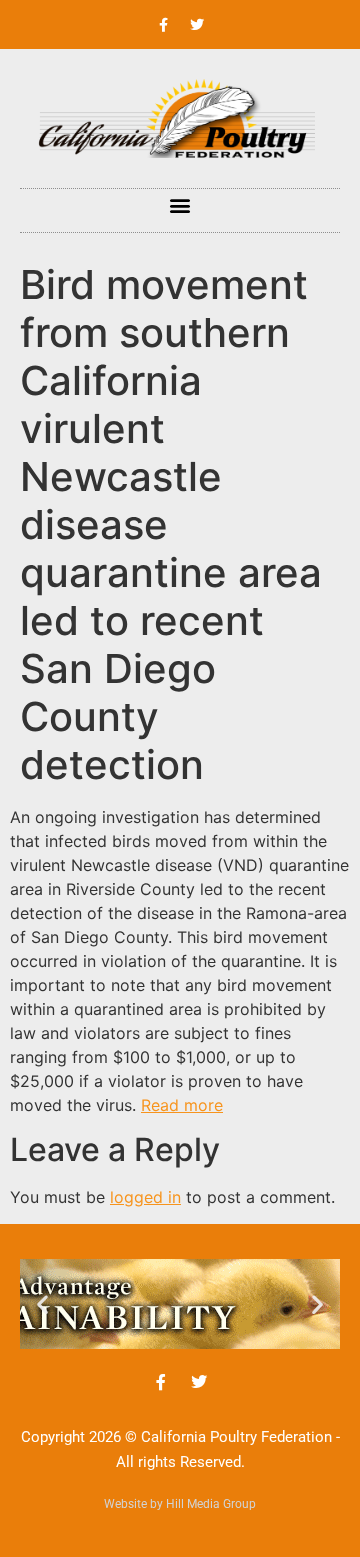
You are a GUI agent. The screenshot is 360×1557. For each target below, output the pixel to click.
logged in (145, 1197)
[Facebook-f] (164, 25)
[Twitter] (197, 25)
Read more (182, 1105)
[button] (180, 205)
